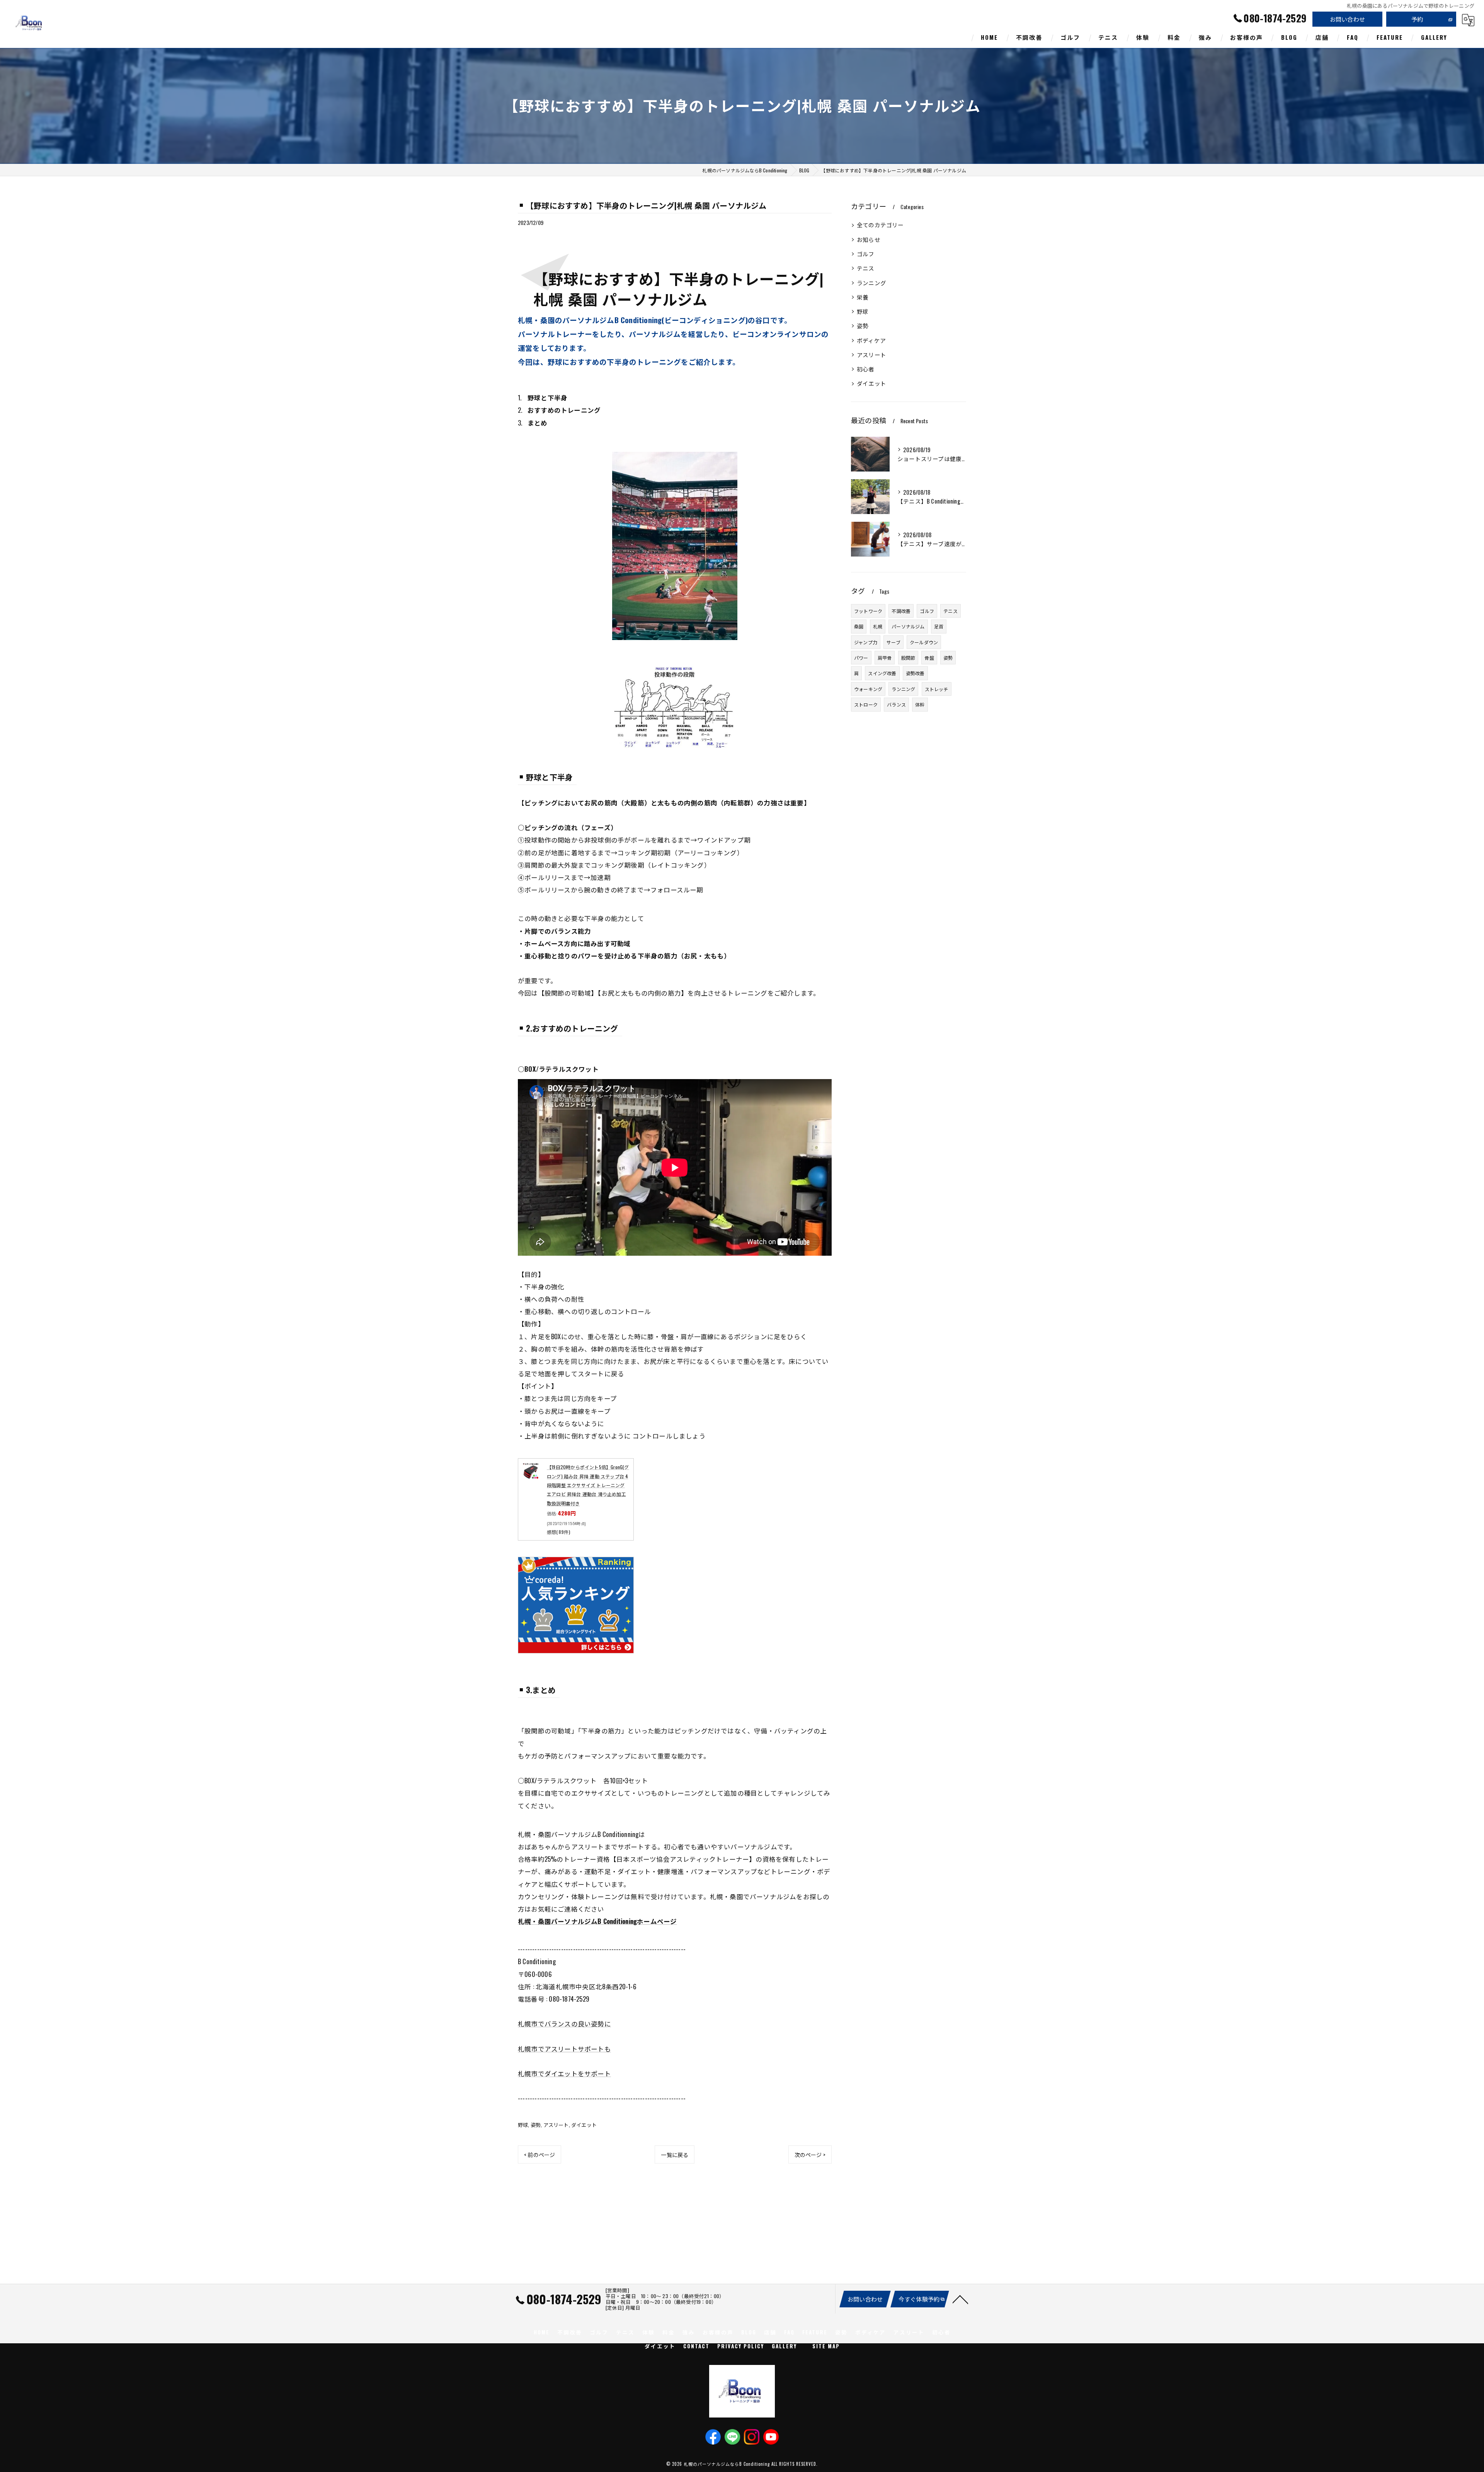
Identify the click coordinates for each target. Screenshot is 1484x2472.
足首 (939, 626)
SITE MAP (826, 2346)
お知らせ (869, 239)
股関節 (908, 658)
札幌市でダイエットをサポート (564, 2073)
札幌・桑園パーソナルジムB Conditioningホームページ (597, 1921)
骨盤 (929, 658)
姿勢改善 (915, 673)
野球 (523, 2125)
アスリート (556, 2125)
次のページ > (810, 2154)
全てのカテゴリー (880, 225)
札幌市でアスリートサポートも (564, 2049)
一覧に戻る (675, 2154)
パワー (861, 658)
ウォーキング (868, 689)
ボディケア (871, 340)
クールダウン (924, 642)
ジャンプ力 (866, 642)
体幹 (920, 704)
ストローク (866, 704)
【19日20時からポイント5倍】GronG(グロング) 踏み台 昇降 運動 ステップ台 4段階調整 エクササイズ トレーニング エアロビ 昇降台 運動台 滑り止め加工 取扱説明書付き (588, 1485)
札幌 (878, 626)
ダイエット (584, 2125)
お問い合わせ (1347, 19)
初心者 (866, 369)
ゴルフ (866, 254)
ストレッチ (937, 689)
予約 (1417, 19)
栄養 (863, 297)
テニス (866, 268)
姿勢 (536, 2125)
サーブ (893, 642)
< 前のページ (539, 2154)
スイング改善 (882, 673)
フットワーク (868, 611)
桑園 (859, 626)
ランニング (871, 283)
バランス (896, 704)
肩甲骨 (885, 658)
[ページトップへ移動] (960, 2299)
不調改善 (901, 611)
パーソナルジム (908, 626)
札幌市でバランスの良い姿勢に (564, 2023)
